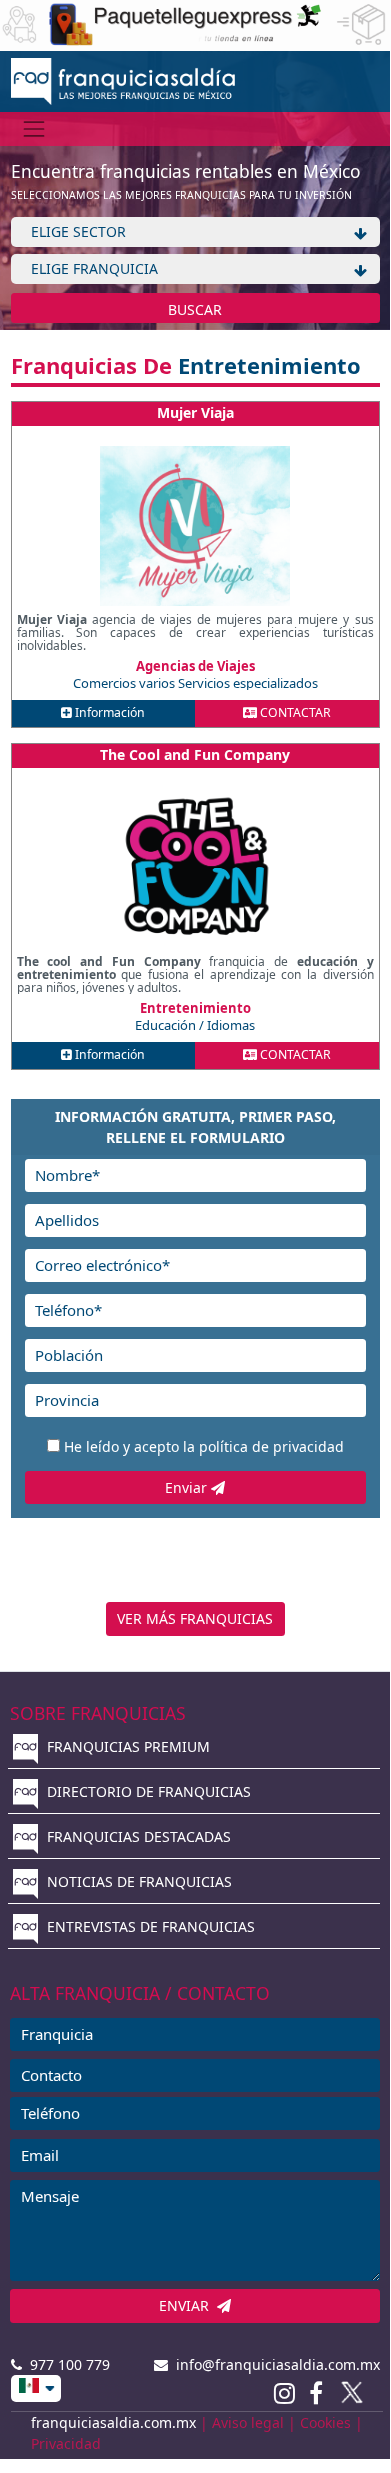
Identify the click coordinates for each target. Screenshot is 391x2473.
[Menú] (34, 128)
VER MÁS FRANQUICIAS (195, 1618)
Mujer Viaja (195, 412)
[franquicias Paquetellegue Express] (195, 23)
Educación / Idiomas (195, 1025)
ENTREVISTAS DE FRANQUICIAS (149, 1926)
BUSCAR (195, 309)
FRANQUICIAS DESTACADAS (137, 1836)
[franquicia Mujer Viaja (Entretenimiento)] (195, 526)
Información (108, 712)
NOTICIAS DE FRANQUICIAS (137, 1881)
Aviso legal (248, 2422)
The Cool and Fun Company (195, 754)
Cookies (325, 2422)
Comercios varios (125, 683)
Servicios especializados (248, 683)
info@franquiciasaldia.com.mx (274, 2364)
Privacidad (66, 2443)
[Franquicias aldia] (123, 79)
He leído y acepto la (204, 1446)
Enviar (188, 1487)
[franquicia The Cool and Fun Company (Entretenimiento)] (195, 868)
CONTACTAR (294, 712)
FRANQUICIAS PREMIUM (126, 1746)
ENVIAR (188, 2305)
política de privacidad (271, 1446)
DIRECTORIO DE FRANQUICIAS (147, 1791)
